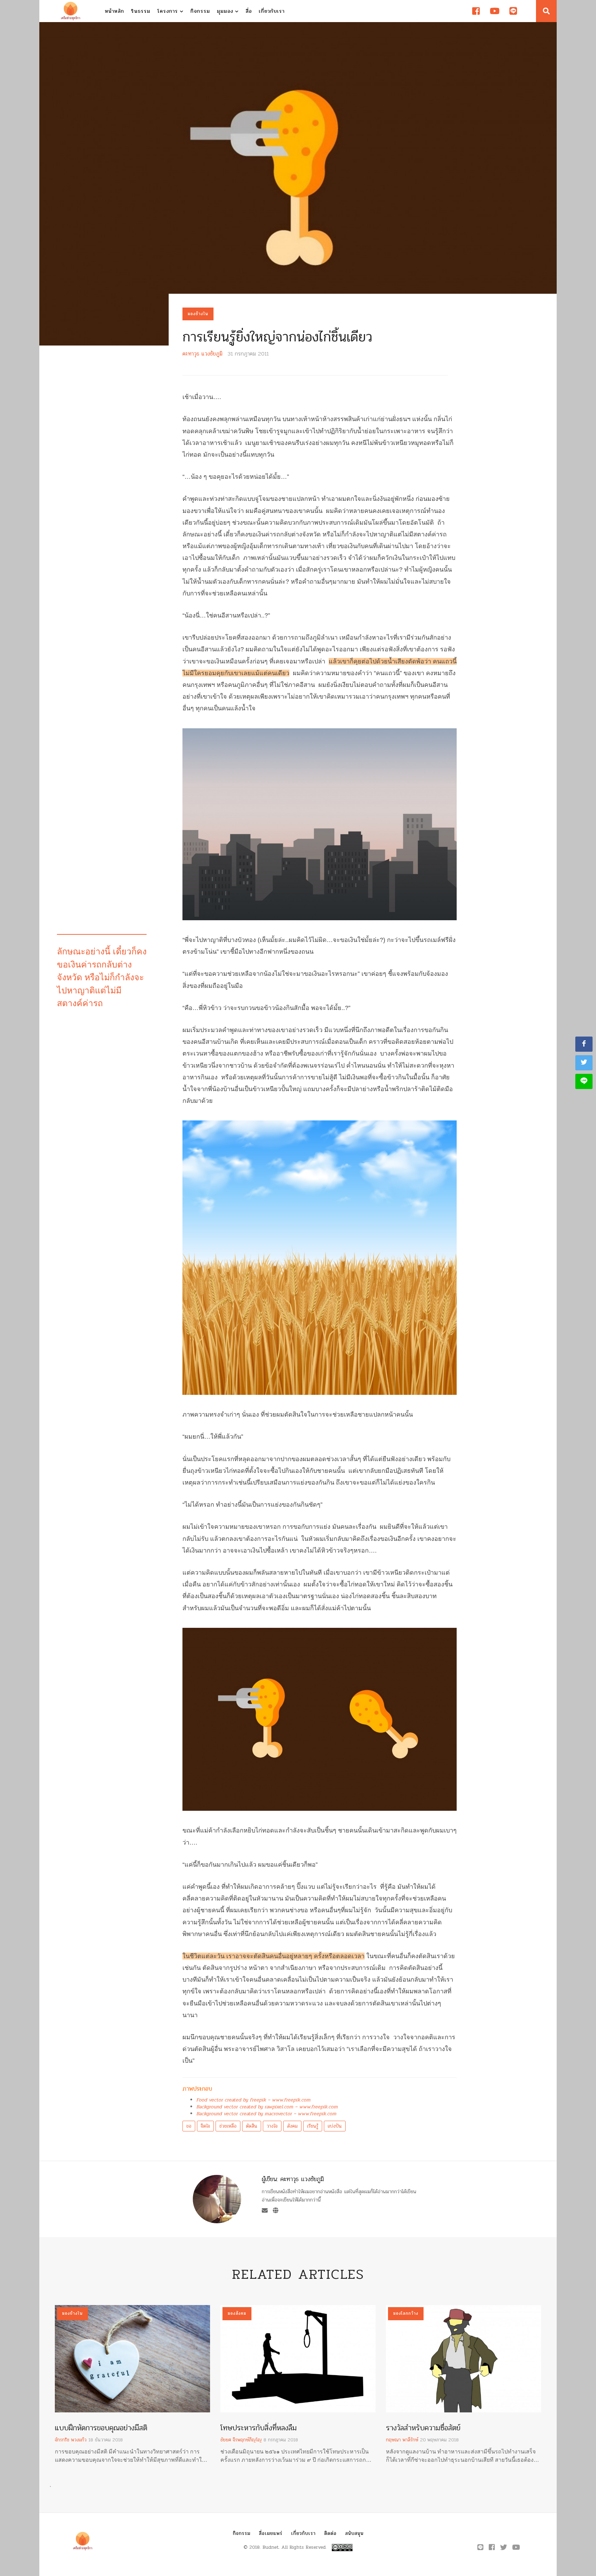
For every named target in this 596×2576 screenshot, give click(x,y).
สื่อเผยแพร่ (271, 2533)
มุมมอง (226, 11)
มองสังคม (237, 2313)
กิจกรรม (200, 11)
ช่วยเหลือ (228, 2126)
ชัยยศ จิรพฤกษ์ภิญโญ (241, 2440)
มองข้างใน (198, 314)
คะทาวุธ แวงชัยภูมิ (202, 354)
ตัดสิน (252, 2126)
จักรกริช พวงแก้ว (71, 2440)
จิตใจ (205, 2126)
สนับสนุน (354, 2533)
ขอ (189, 2126)
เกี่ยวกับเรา (272, 11)
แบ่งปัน (335, 2126)
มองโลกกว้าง (406, 2313)
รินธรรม (141, 11)
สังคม (292, 2126)
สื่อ (249, 11)
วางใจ (272, 2126)
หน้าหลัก (115, 11)
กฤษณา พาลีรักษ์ (402, 2440)
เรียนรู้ (313, 2126)
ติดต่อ (330, 2533)
